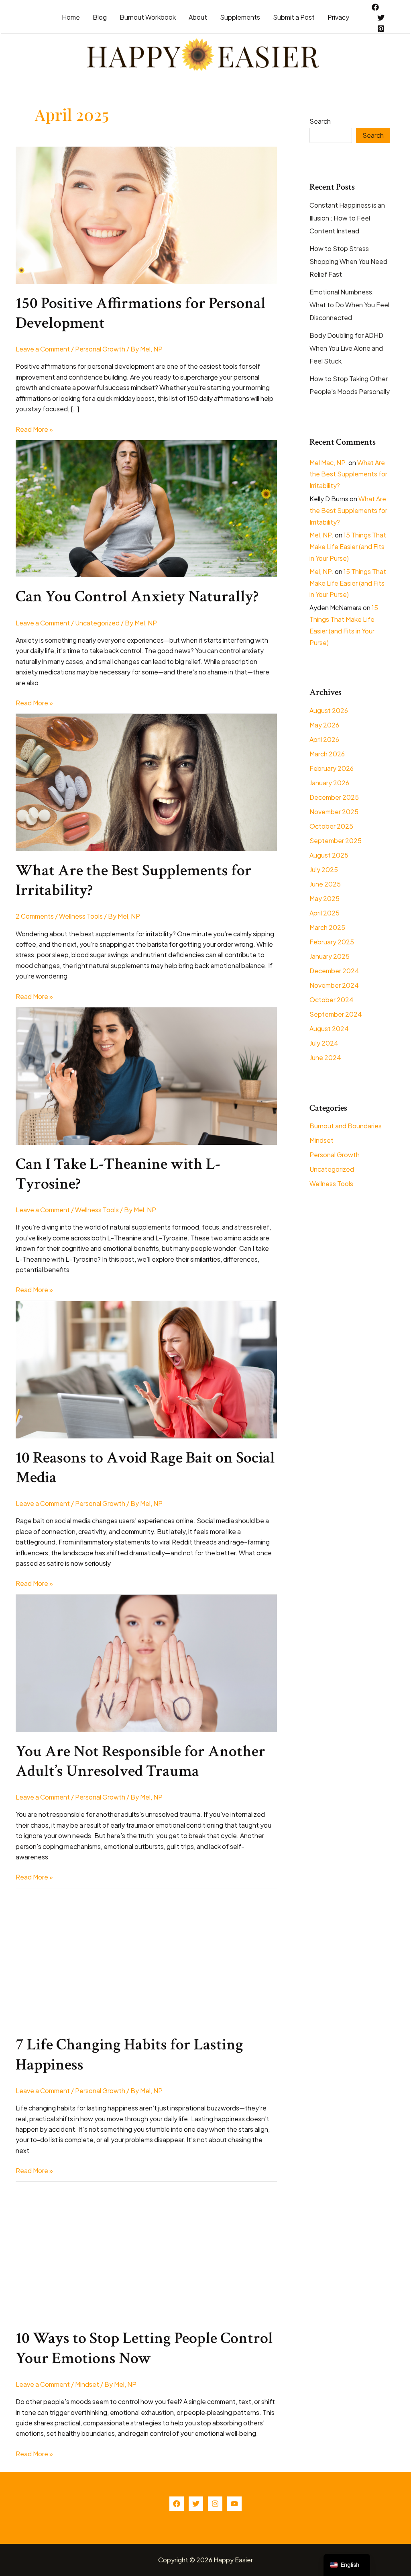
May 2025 (325, 898)
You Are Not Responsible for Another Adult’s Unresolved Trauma (140, 1761)
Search (320, 121)
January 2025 (330, 956)
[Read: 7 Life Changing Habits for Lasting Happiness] (146, 1956)
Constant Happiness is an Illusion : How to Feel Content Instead (347, 218)
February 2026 (332, 768)
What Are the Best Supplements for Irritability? (134, 880)
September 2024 (336, 1014)
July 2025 (324, 869)
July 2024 (324, 1043)
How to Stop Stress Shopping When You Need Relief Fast (348, 261)
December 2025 (334, 797)
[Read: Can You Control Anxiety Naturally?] (146, 508)
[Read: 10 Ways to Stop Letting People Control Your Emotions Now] (146, 2250)
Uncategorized (97, 623)
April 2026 (324, 739)
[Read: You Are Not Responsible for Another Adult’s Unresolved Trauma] (146, 1662)
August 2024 (329, 1029)
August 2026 (329, 710)
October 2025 (331, 826)
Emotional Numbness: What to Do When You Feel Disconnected (349, 305)
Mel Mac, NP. (328, 463)
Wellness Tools (81, 916)
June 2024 (325, 1057)
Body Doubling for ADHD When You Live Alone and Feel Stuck (346, 348)
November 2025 (334, 812)
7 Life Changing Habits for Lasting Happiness (129, 2054)
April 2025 (325, 913)
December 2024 (334, 971)
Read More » (34, 430)
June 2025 (325, 884)
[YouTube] (234, 2504)
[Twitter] (381, 18)
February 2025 (332, 942)
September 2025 (336, 841)
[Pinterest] (381, 29)
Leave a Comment (43, 349)
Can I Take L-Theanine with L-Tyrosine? (118, 1174)
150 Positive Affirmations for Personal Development (141, 313)
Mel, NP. (321, 535)
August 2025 (329, 855)
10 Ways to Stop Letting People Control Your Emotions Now (144, 2348)
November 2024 (334, 985)
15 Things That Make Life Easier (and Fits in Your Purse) (348, 546)
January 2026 (329, 783)
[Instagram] (215, 2504)
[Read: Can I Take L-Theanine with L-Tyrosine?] (146, 1075)
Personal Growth (100, 349)
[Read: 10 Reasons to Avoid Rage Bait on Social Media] (146, 1369)
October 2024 (332, 1000)
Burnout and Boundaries (346, 1126)
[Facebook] (375, 7)
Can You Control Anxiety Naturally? (137, 597)
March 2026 (327, 754)
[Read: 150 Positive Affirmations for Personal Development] (146, 214)
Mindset (87, 2384)
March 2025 (327, 927)
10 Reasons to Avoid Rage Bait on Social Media (145, 1468)
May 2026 (324, 725)
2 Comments (35, 916)
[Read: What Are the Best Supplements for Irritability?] (146, 781)
